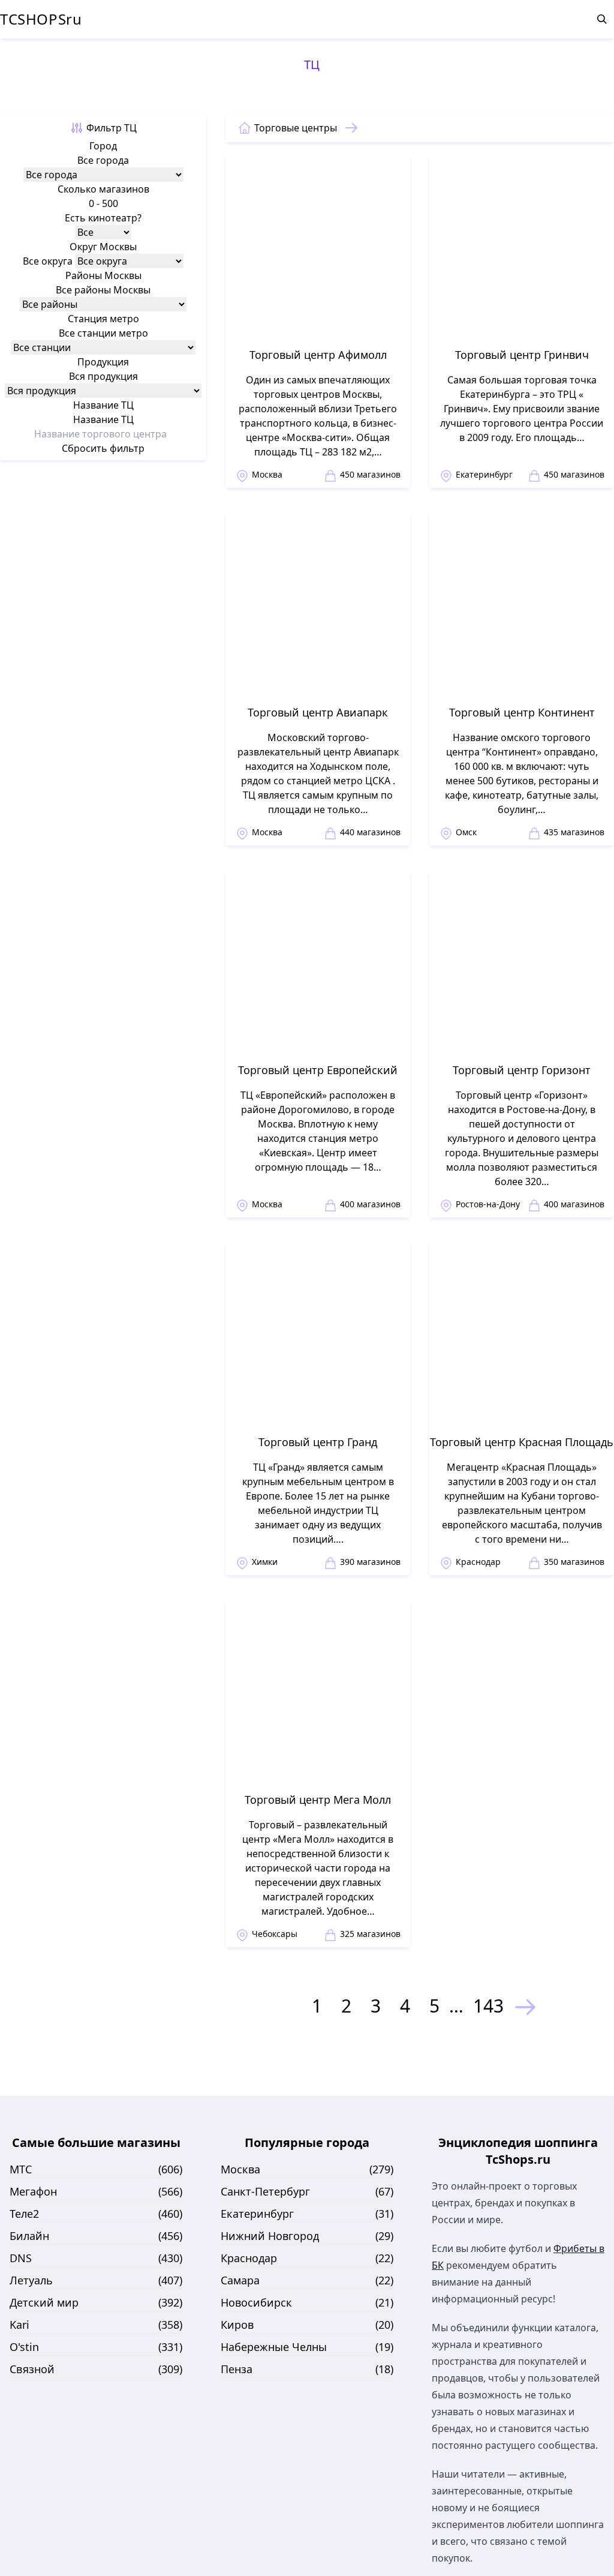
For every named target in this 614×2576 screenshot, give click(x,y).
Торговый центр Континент (522, 712)
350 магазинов (574, 1562)
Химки (265, 1562)
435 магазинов (574, 832)
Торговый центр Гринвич (522, 355)
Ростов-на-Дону (488, 1204)
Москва (267, 474)
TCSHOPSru (41, 19)
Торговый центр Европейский (318, 1070)
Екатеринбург (484, 474)
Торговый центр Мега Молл (318, 1800)
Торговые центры (296, 128)
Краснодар (478, 1562)
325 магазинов (370, 1934)
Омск (466, 832)
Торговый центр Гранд (318, 1442)
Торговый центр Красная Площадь (522, 1442)
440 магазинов (370, 832)
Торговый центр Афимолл (318, 355)
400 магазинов (370, 1204)
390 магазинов (370, 1562)
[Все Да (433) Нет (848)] (103, 232)
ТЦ (312, 65)
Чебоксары (275, 1934)
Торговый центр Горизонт (522, 1070)
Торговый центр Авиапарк (318, 712)
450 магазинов (370, 474)
